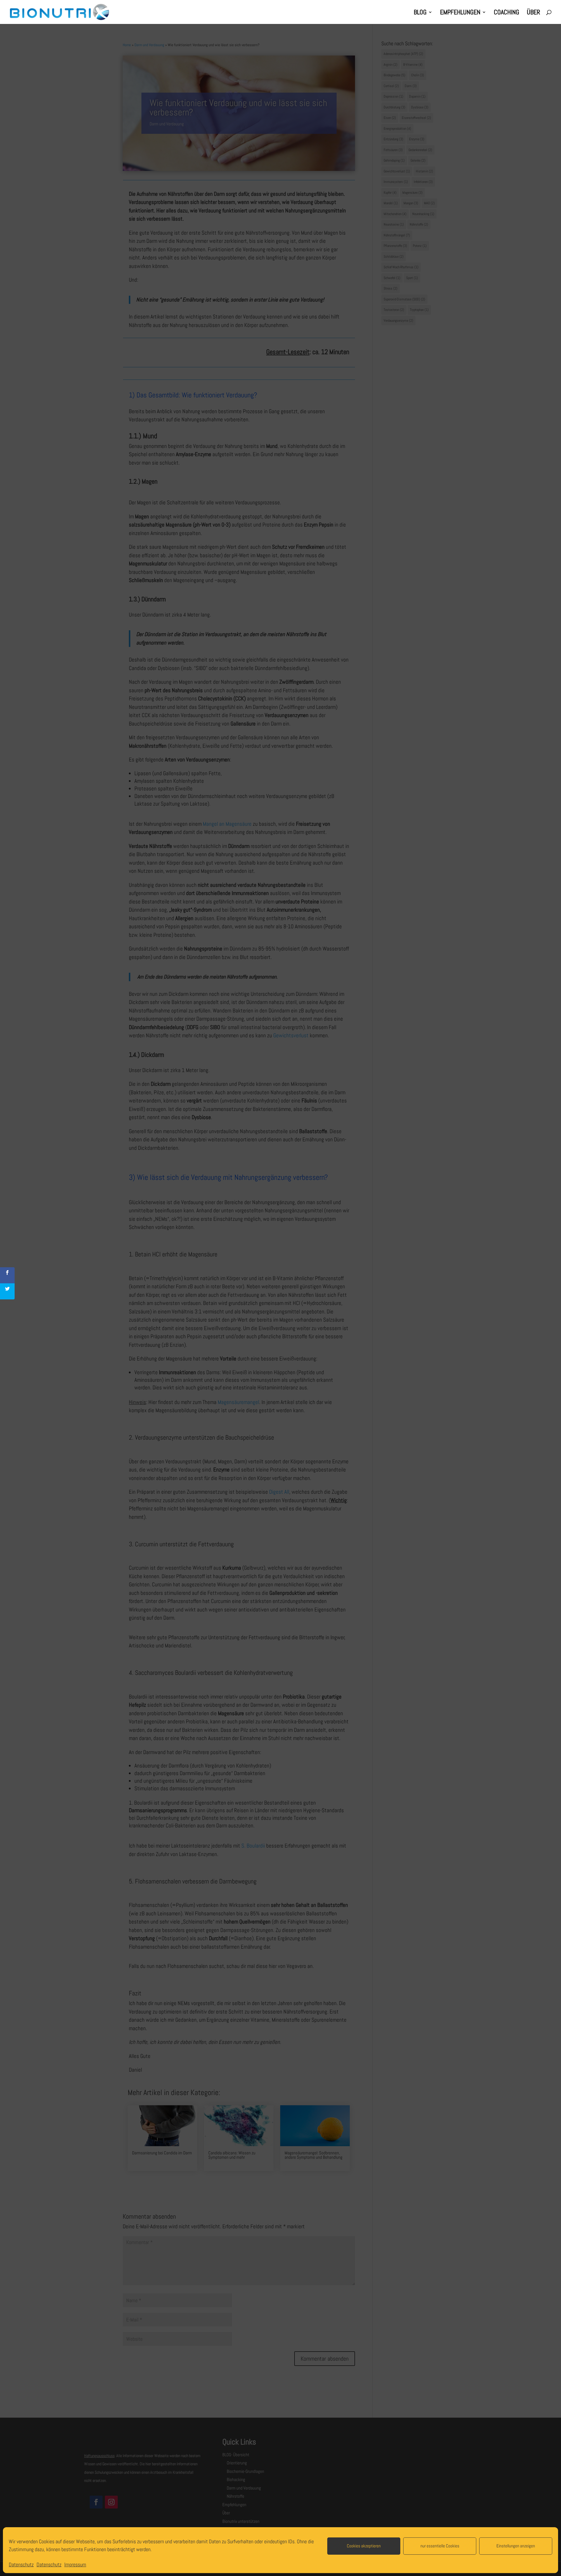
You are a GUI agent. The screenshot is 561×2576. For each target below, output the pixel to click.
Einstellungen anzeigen (516, 2546)
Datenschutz (21, 2564)
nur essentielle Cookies (440, 2546)
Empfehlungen (460, 13)
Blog (420, 13)
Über (533, 13)
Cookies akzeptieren (364, 2546)
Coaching (507, 13)
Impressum (75, 2564)
